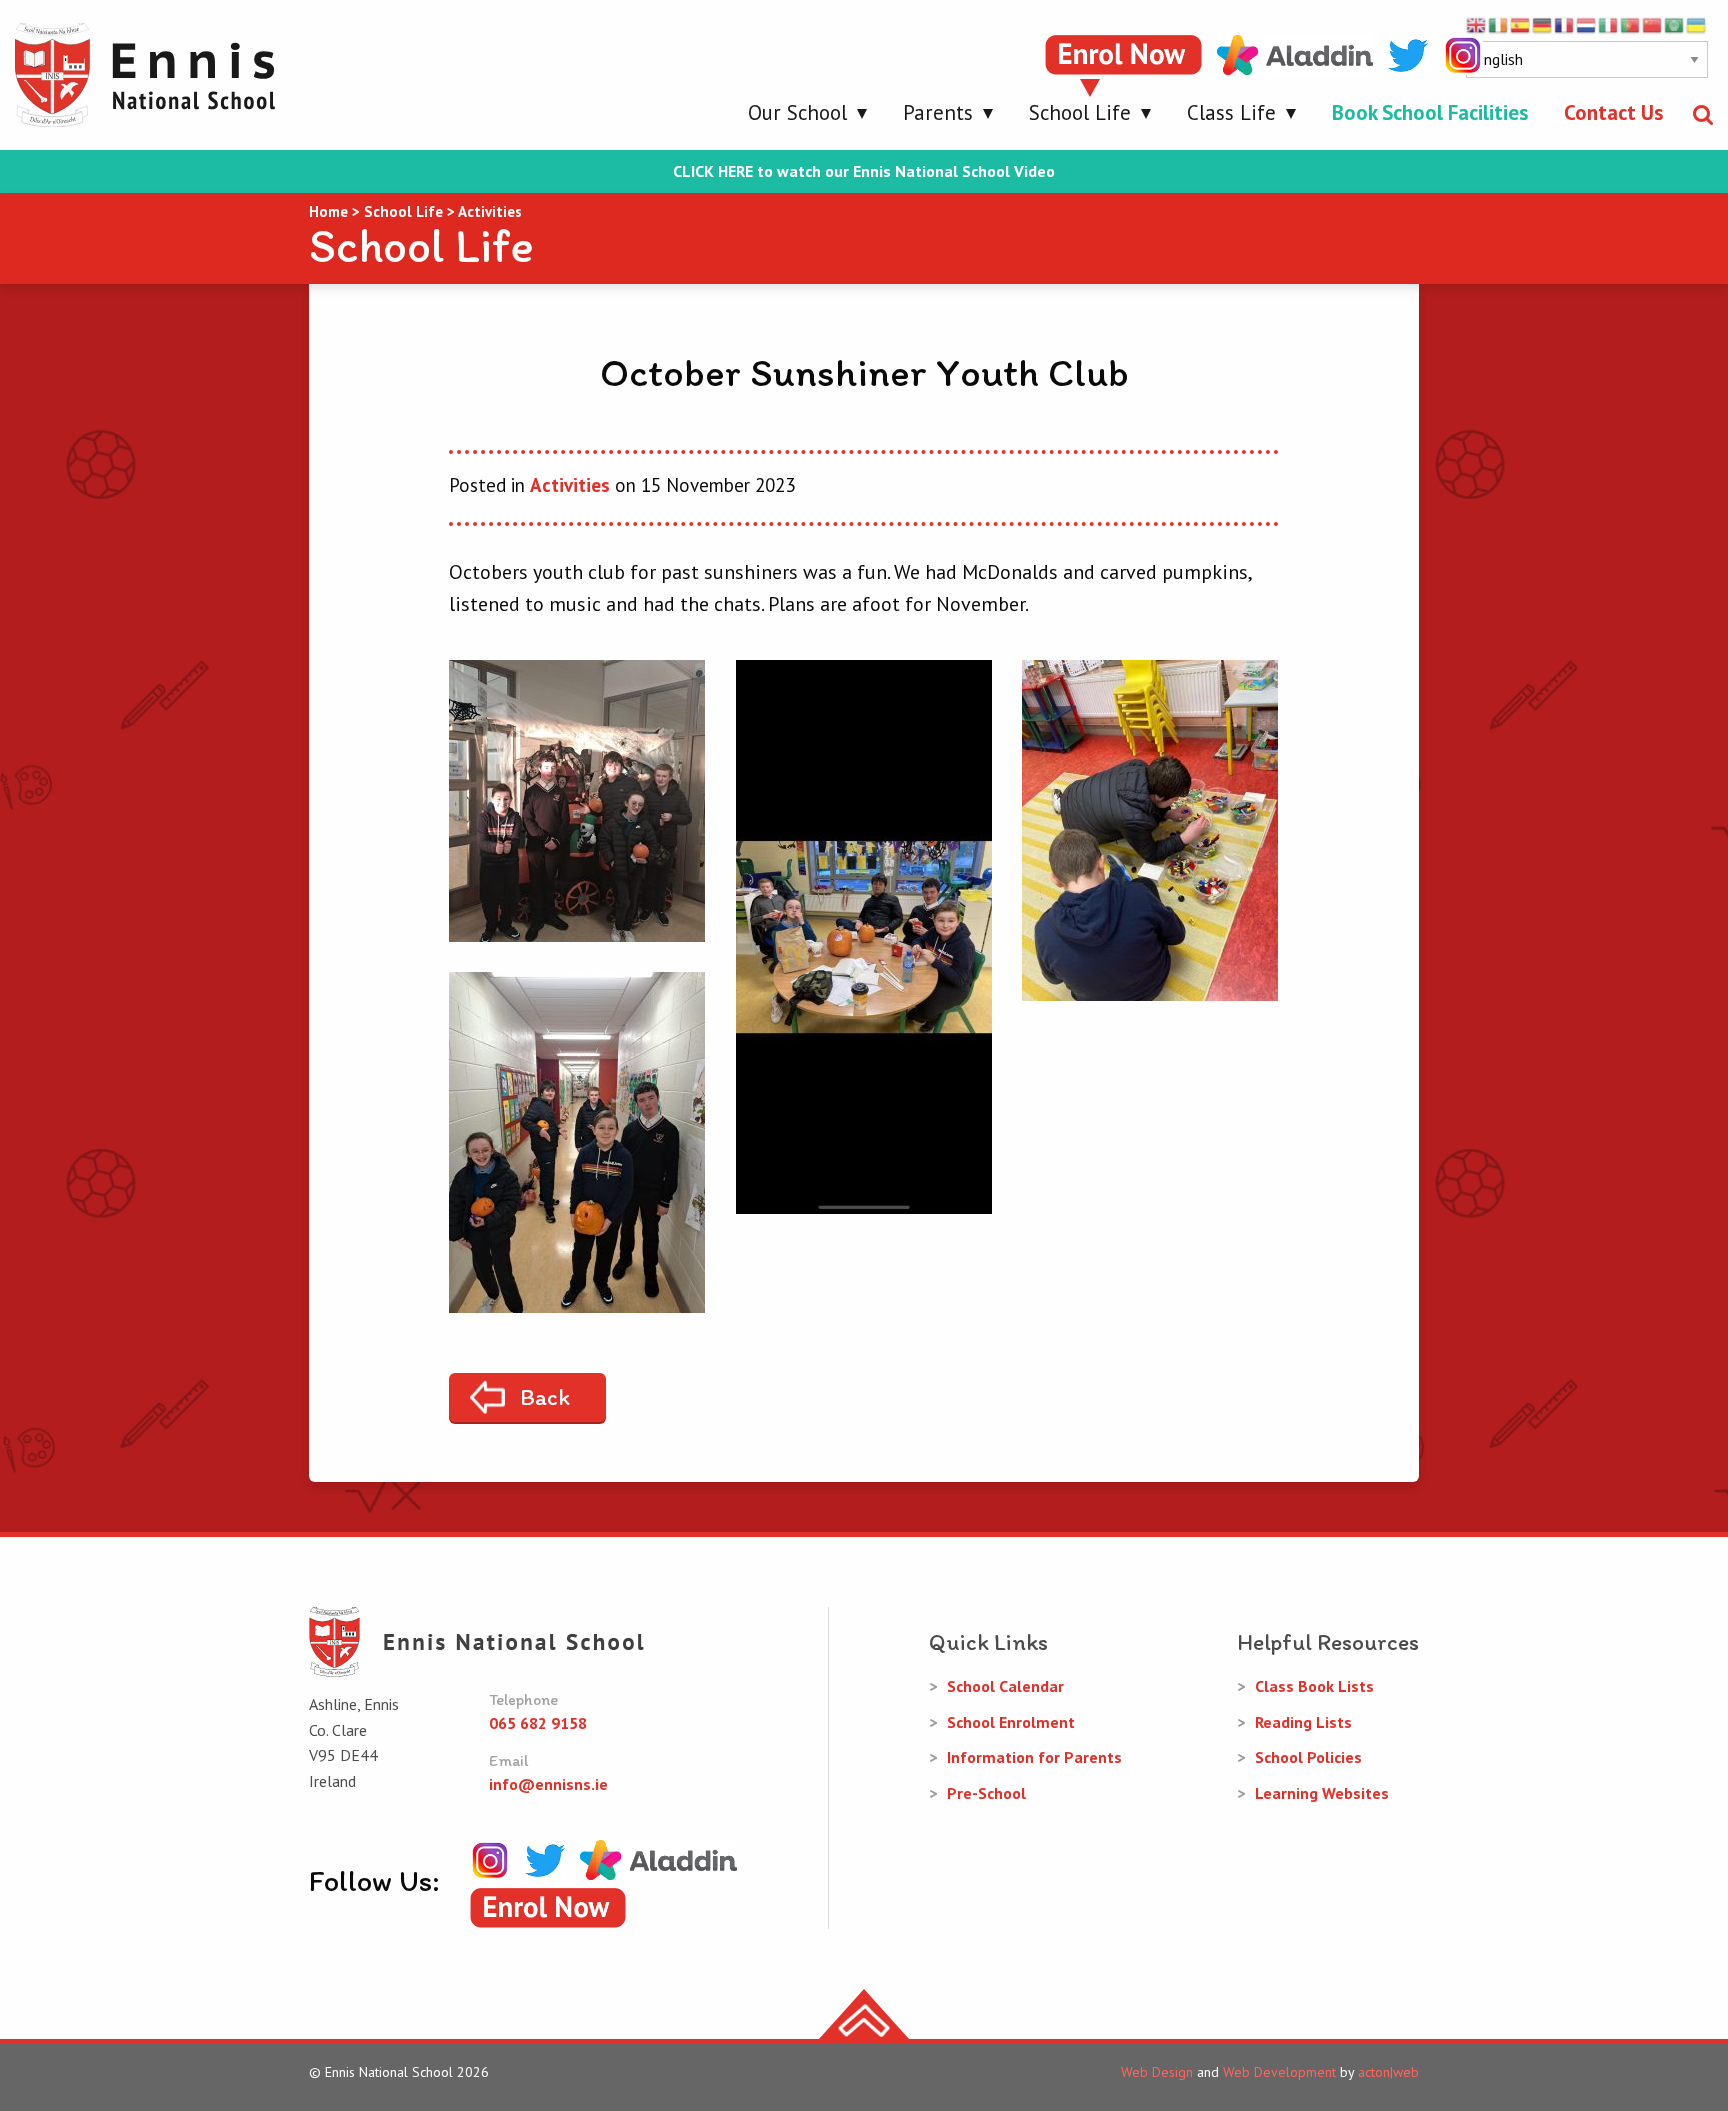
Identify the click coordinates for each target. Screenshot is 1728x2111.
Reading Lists (1303, 1722)
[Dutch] (1587, 24)
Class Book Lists (1314, 1686)
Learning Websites (1322, 1793)
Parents (938, 112)
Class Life (1231, 112)
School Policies (1308, 1757)
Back (545, 1397)
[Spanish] (1521, 24)
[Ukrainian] (1697, 24)
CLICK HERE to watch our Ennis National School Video (864, 171)
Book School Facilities (1430, 112)
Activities (570, 485)
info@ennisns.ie (548, 1784)
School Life (1080, 112)
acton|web (1388, 2072)
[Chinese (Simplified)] (1653, 24)
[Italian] (1609, 24)
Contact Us (1613, 112)
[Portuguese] (1631, 24)
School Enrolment (1011, 1722)
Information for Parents (1034, 1757)
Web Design (1157, 2072)
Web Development (1279, 2072)
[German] (1543, 24)
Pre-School (986, 1793)
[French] (1565, 24)
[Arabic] (1675, 24)
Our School (797, 112)
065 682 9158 (538, 1723)
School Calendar (1005, 1686)
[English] (1477, 24)
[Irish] (1499, 24)
